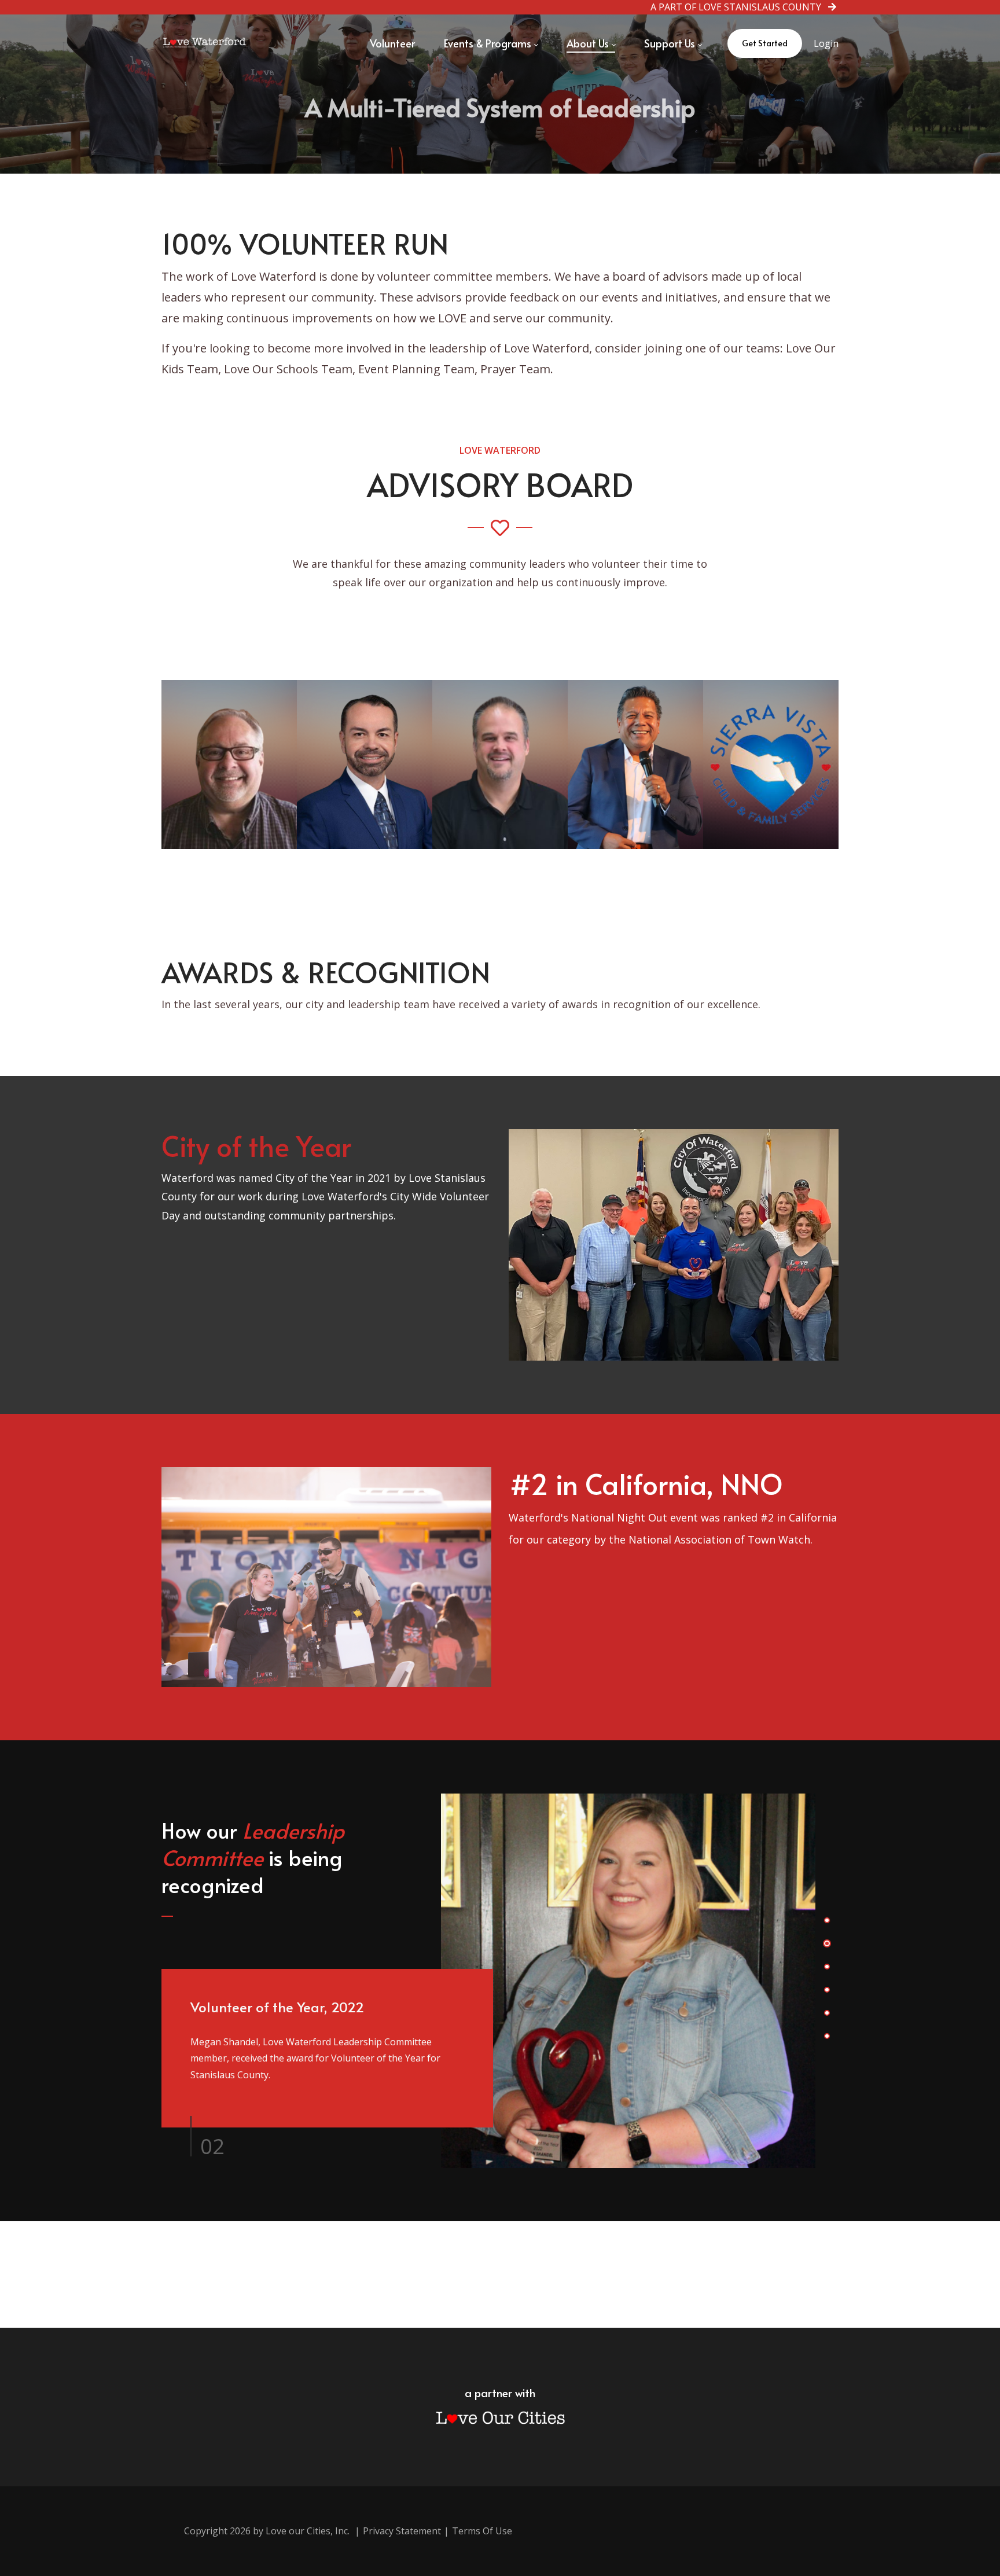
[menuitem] (392, 43)
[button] (827, 1920)
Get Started (765, 43)
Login (826, 43)
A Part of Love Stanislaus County (739, 7)
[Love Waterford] (205, 43)
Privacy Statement (402, 2531)
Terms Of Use (482, 2531)
